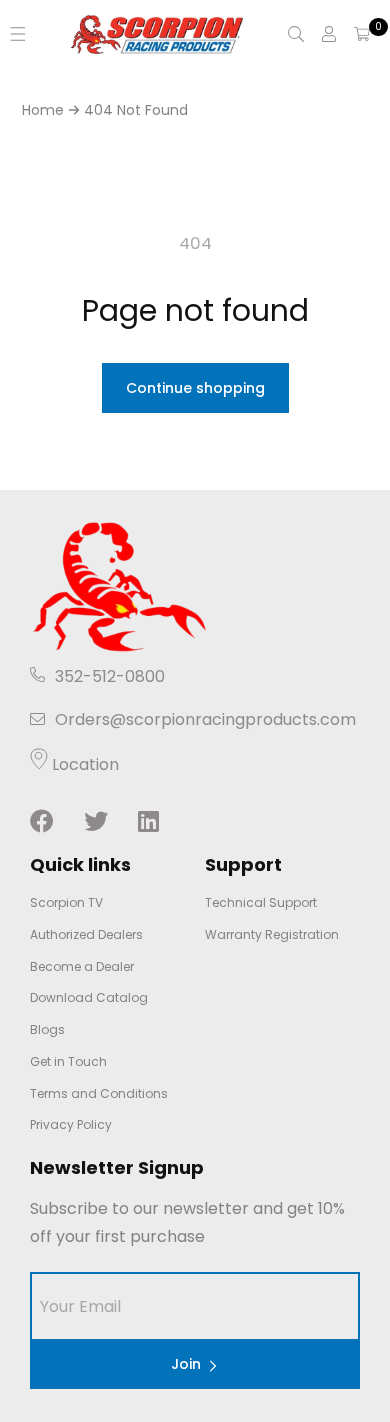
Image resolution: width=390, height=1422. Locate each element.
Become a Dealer (82, 966)
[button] (18, 34)
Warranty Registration (272, 934)
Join (186, 1364)
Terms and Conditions (99, 1093)
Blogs (47, 1029)
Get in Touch (68, 1061)
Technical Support (261, 902)
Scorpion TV (66, 902)
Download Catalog (89, 997)
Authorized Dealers (86, 934)
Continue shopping (195, 388)
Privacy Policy (71, 1124)
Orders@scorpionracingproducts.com (205, 719)
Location (83, 764)
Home (43, 110)
